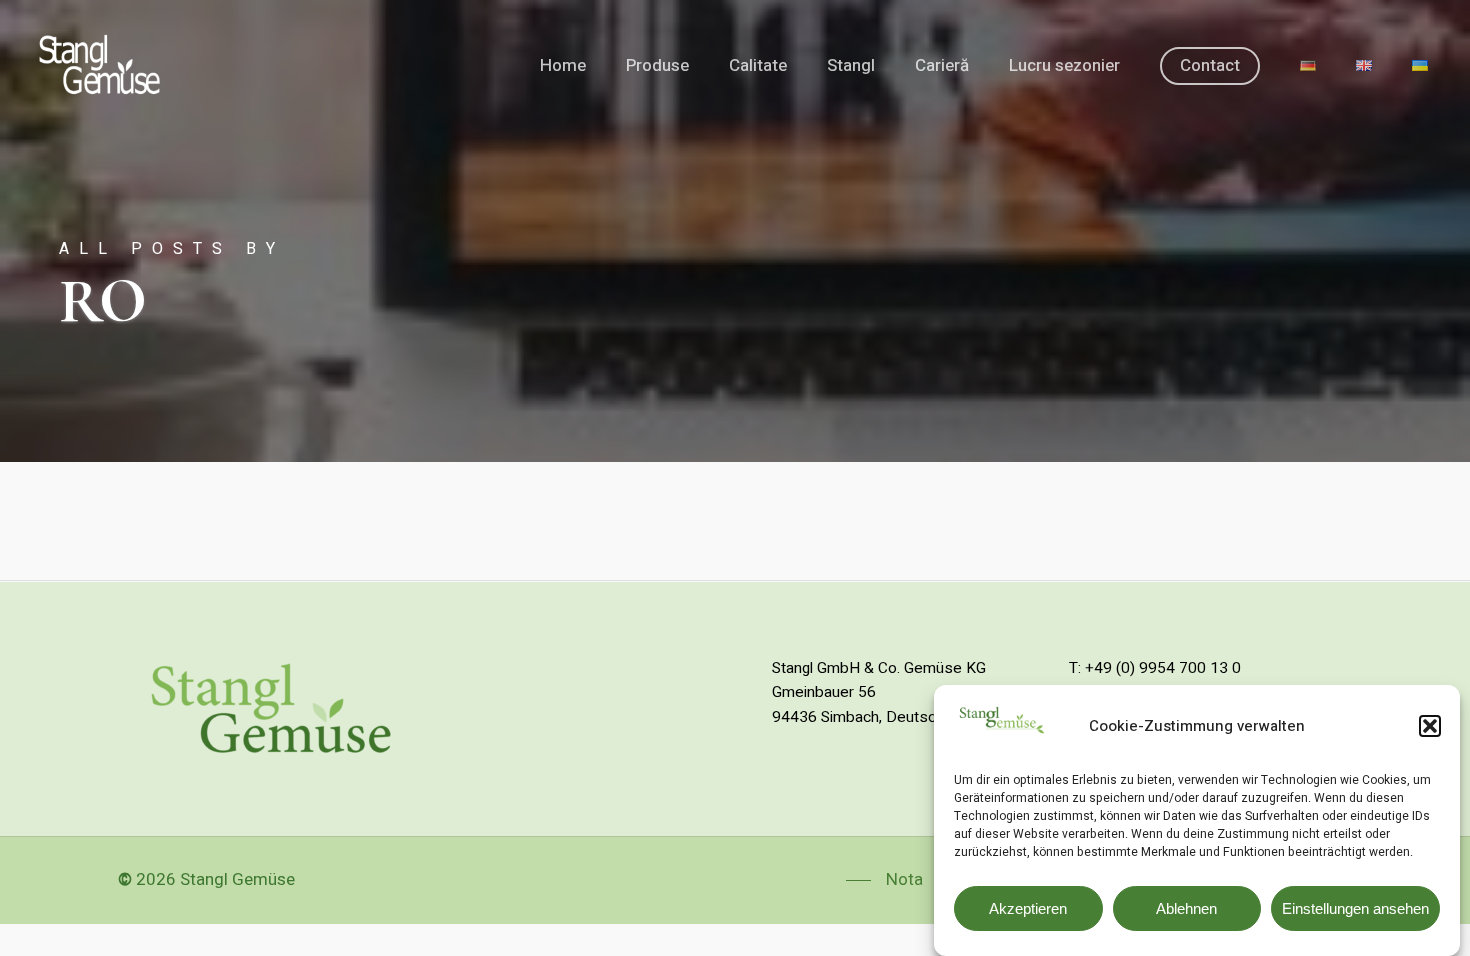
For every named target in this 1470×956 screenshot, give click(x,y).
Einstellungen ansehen (1355, 908)
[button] (1430, 726)
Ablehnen (1186, 908)
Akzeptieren (1028, 908)
